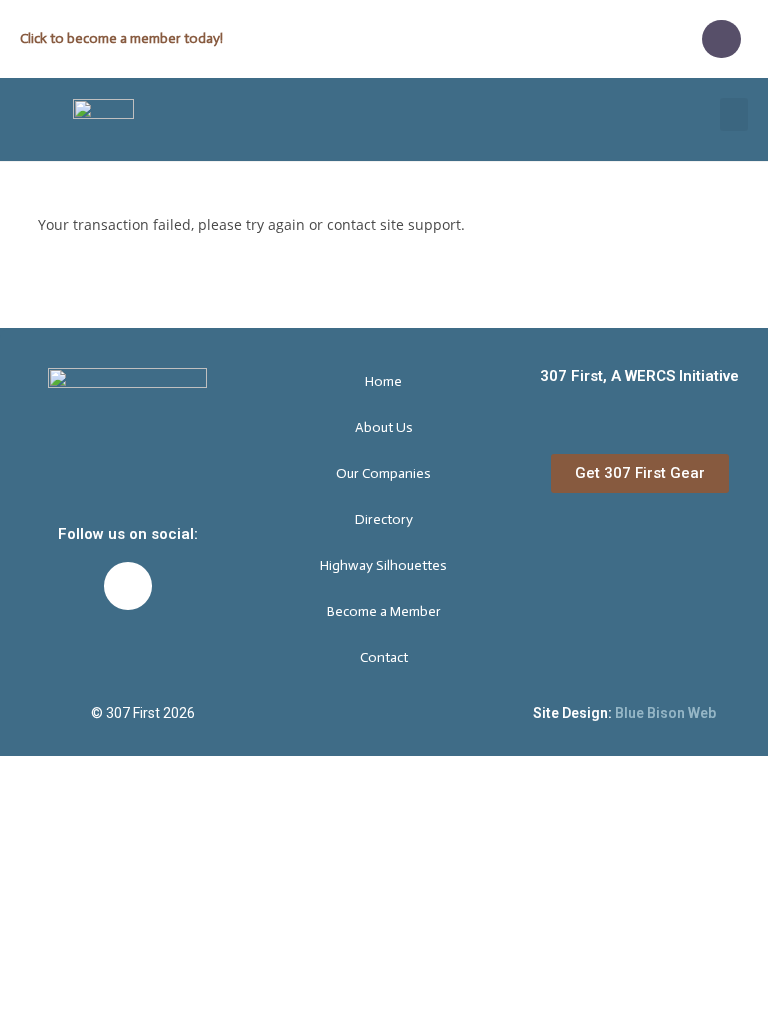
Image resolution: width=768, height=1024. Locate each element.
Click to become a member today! (121, 38)
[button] (734, 114)
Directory (384, 519)
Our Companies (383, 473)
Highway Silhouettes (383, 565)
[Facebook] (721, 39)
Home (383, 381)
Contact (384, 657)
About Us (384, 427)
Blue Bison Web (665, 713)
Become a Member (384, 611)
